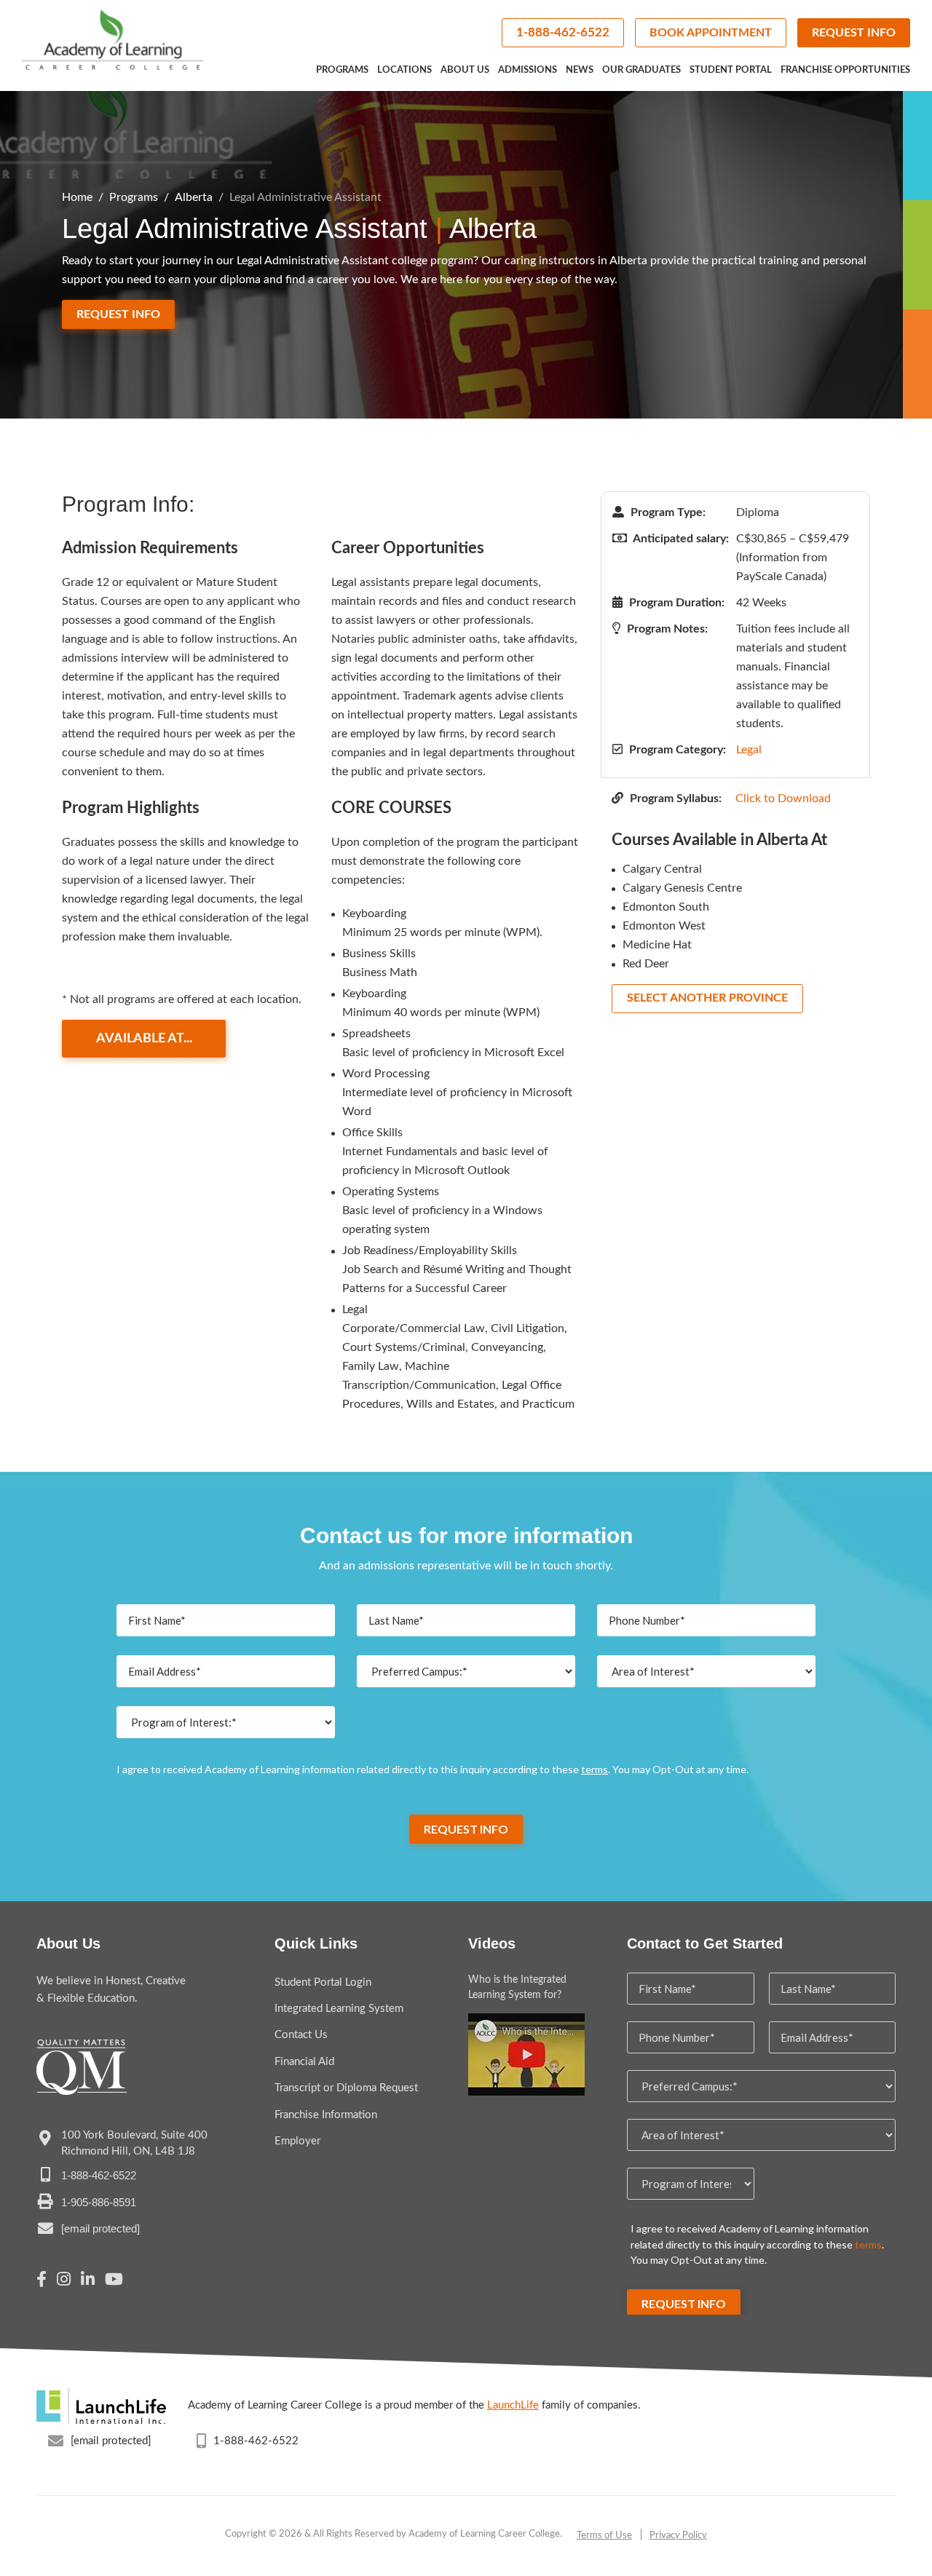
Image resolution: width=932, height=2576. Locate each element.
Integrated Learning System (339, 2009)
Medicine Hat (657, 945)
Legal (749, 750)
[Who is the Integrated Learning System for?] (526, 2054)
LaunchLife (513, 2405)
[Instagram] (64, 2281)
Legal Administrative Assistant (305, 197)
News (580, 70)
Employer (297, 2141)
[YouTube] (114, 2281)
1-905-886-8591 (99, 2202)
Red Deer (646, 964)
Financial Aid (304, 2062)
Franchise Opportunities (845, 70)
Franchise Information (326, 2115)
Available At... (144, 1039)
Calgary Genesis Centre (682, 888)
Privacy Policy (678, 2536)
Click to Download (783, 798)
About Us (465, 70)
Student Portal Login (323, 1982)
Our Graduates (641, 70)
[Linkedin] (88, 2281)
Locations (404, 70)
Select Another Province (707, 998)
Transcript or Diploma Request (346, 2088)
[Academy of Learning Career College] (113, 40)
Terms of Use (604, 2536)
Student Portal (731, 70)
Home (77, 197)
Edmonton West (664, 926)
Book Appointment (711, 33)
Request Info (854, 33)
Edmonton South (666, 907)
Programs (342, 70)
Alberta (194, 197)
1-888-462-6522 (563, 32)
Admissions (528, 70)
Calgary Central (662, 869)
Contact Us (301, 2035)
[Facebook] (42, 2281)
